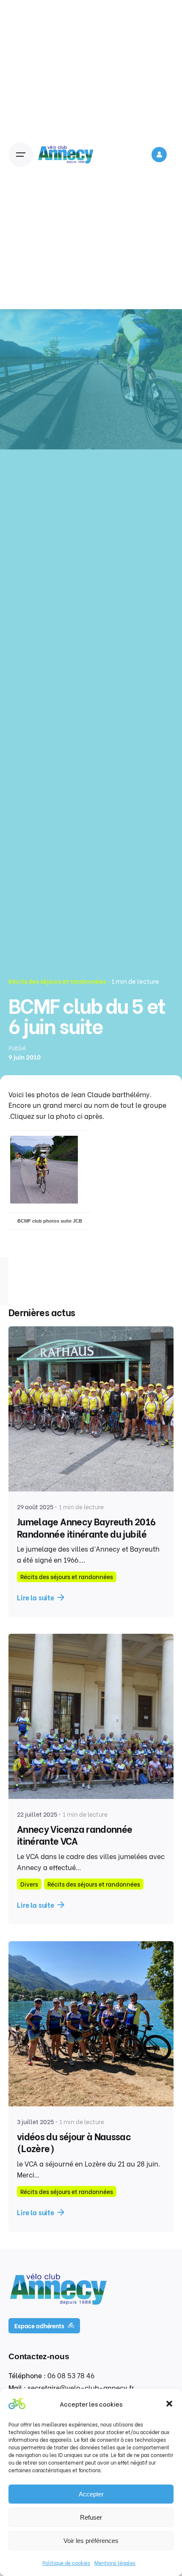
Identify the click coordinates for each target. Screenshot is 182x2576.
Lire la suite (36, 1597)
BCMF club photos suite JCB (50, 1221)
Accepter (91, 2494)
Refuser (91, 2517)
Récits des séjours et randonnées (57, 981)
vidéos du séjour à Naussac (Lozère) (74, 2142)
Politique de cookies (66, 2563)
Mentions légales (115, 2563)
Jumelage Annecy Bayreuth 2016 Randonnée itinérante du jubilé (86, 1527)
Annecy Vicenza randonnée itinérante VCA (74, 1834)
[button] (169, 2404)
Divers (29, 1884)
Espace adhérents (39, 2326)
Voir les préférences (91, 2541)
